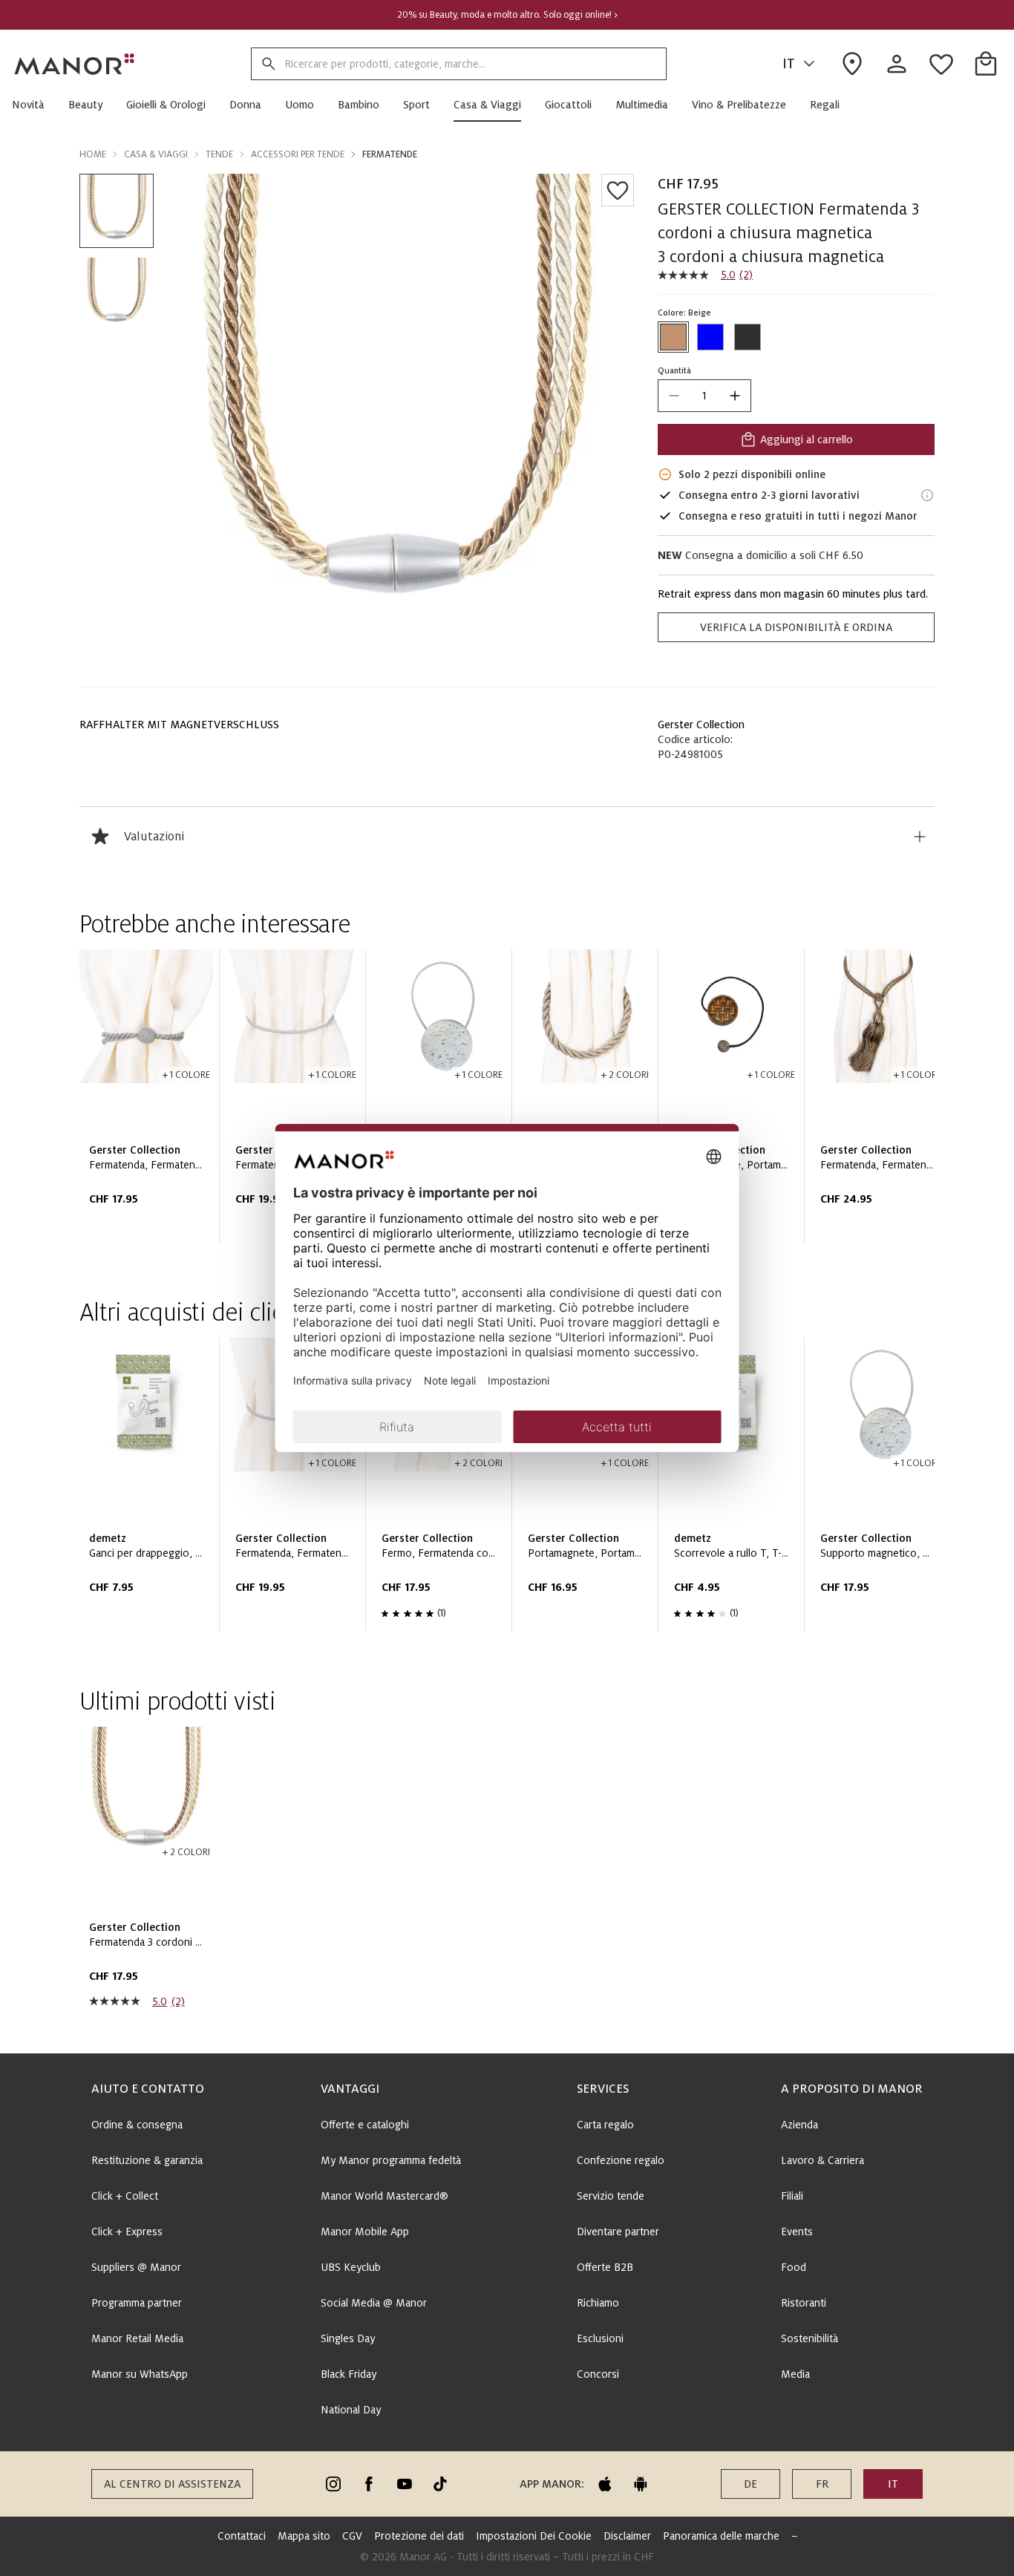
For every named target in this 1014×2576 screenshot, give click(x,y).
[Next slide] (881, 1102)
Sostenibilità (809, 2338)
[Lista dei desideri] (618, 190)
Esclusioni (600, 2338)
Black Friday (349, 2374)
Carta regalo (605, 2125)
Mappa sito (304, 2536)
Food (794, 2267)
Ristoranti (804, 2303)
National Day (351, 2410)
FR (822, 2484)
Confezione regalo (621, 2160)
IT (789, 64)
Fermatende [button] (390, 154)
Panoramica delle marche (721, 2536)
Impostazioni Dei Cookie (534, 2536)
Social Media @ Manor (374, 2303)
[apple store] (605, 2484)
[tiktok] (440, 2484)
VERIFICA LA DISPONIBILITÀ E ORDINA (796, 627)
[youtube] (405, 2484)
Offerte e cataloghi (365, 2125)
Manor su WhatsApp (140, 2374)
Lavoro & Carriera (822, 2160)
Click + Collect (125, 2196)
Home (93, 154)
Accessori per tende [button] (298, 154)
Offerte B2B (605, 2267)
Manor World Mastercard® (385, 2196)
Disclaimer (627, 2536)
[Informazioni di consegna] (927, 495)
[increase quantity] (735, 396)
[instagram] (333, 2484)
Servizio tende (611, 2196)
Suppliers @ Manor (136, 2267)
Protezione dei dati (419, 2536)
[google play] (641, 2484)
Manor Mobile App (365, 2232)
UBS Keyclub (351, 2267)
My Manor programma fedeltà (391, 2160)
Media (795, 2374)
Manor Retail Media (137, 2338)
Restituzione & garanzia (147, 2160)
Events (797, 2232)
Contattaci (242, 2536)
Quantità (674, 370)
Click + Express (127, 2232)
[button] (34, 105)
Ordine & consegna (137, 2125)
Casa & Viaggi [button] (156, 154)
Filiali (792, 2196)
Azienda (799, 2125)
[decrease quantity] (674, 396)
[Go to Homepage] (75, 64)
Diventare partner (618, 2232)
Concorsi (598, 2374)
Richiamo (598, 2303)
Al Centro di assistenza (172, 2484)
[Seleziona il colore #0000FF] (710, 337)
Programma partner (137, 2303)
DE (750, 2484)
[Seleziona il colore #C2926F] (673, 337)
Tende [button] (219, 154)
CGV (352, 2536)
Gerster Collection (701, 725)
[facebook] (369, 2484)
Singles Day (348, 2338)
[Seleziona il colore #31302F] (748, 337)
